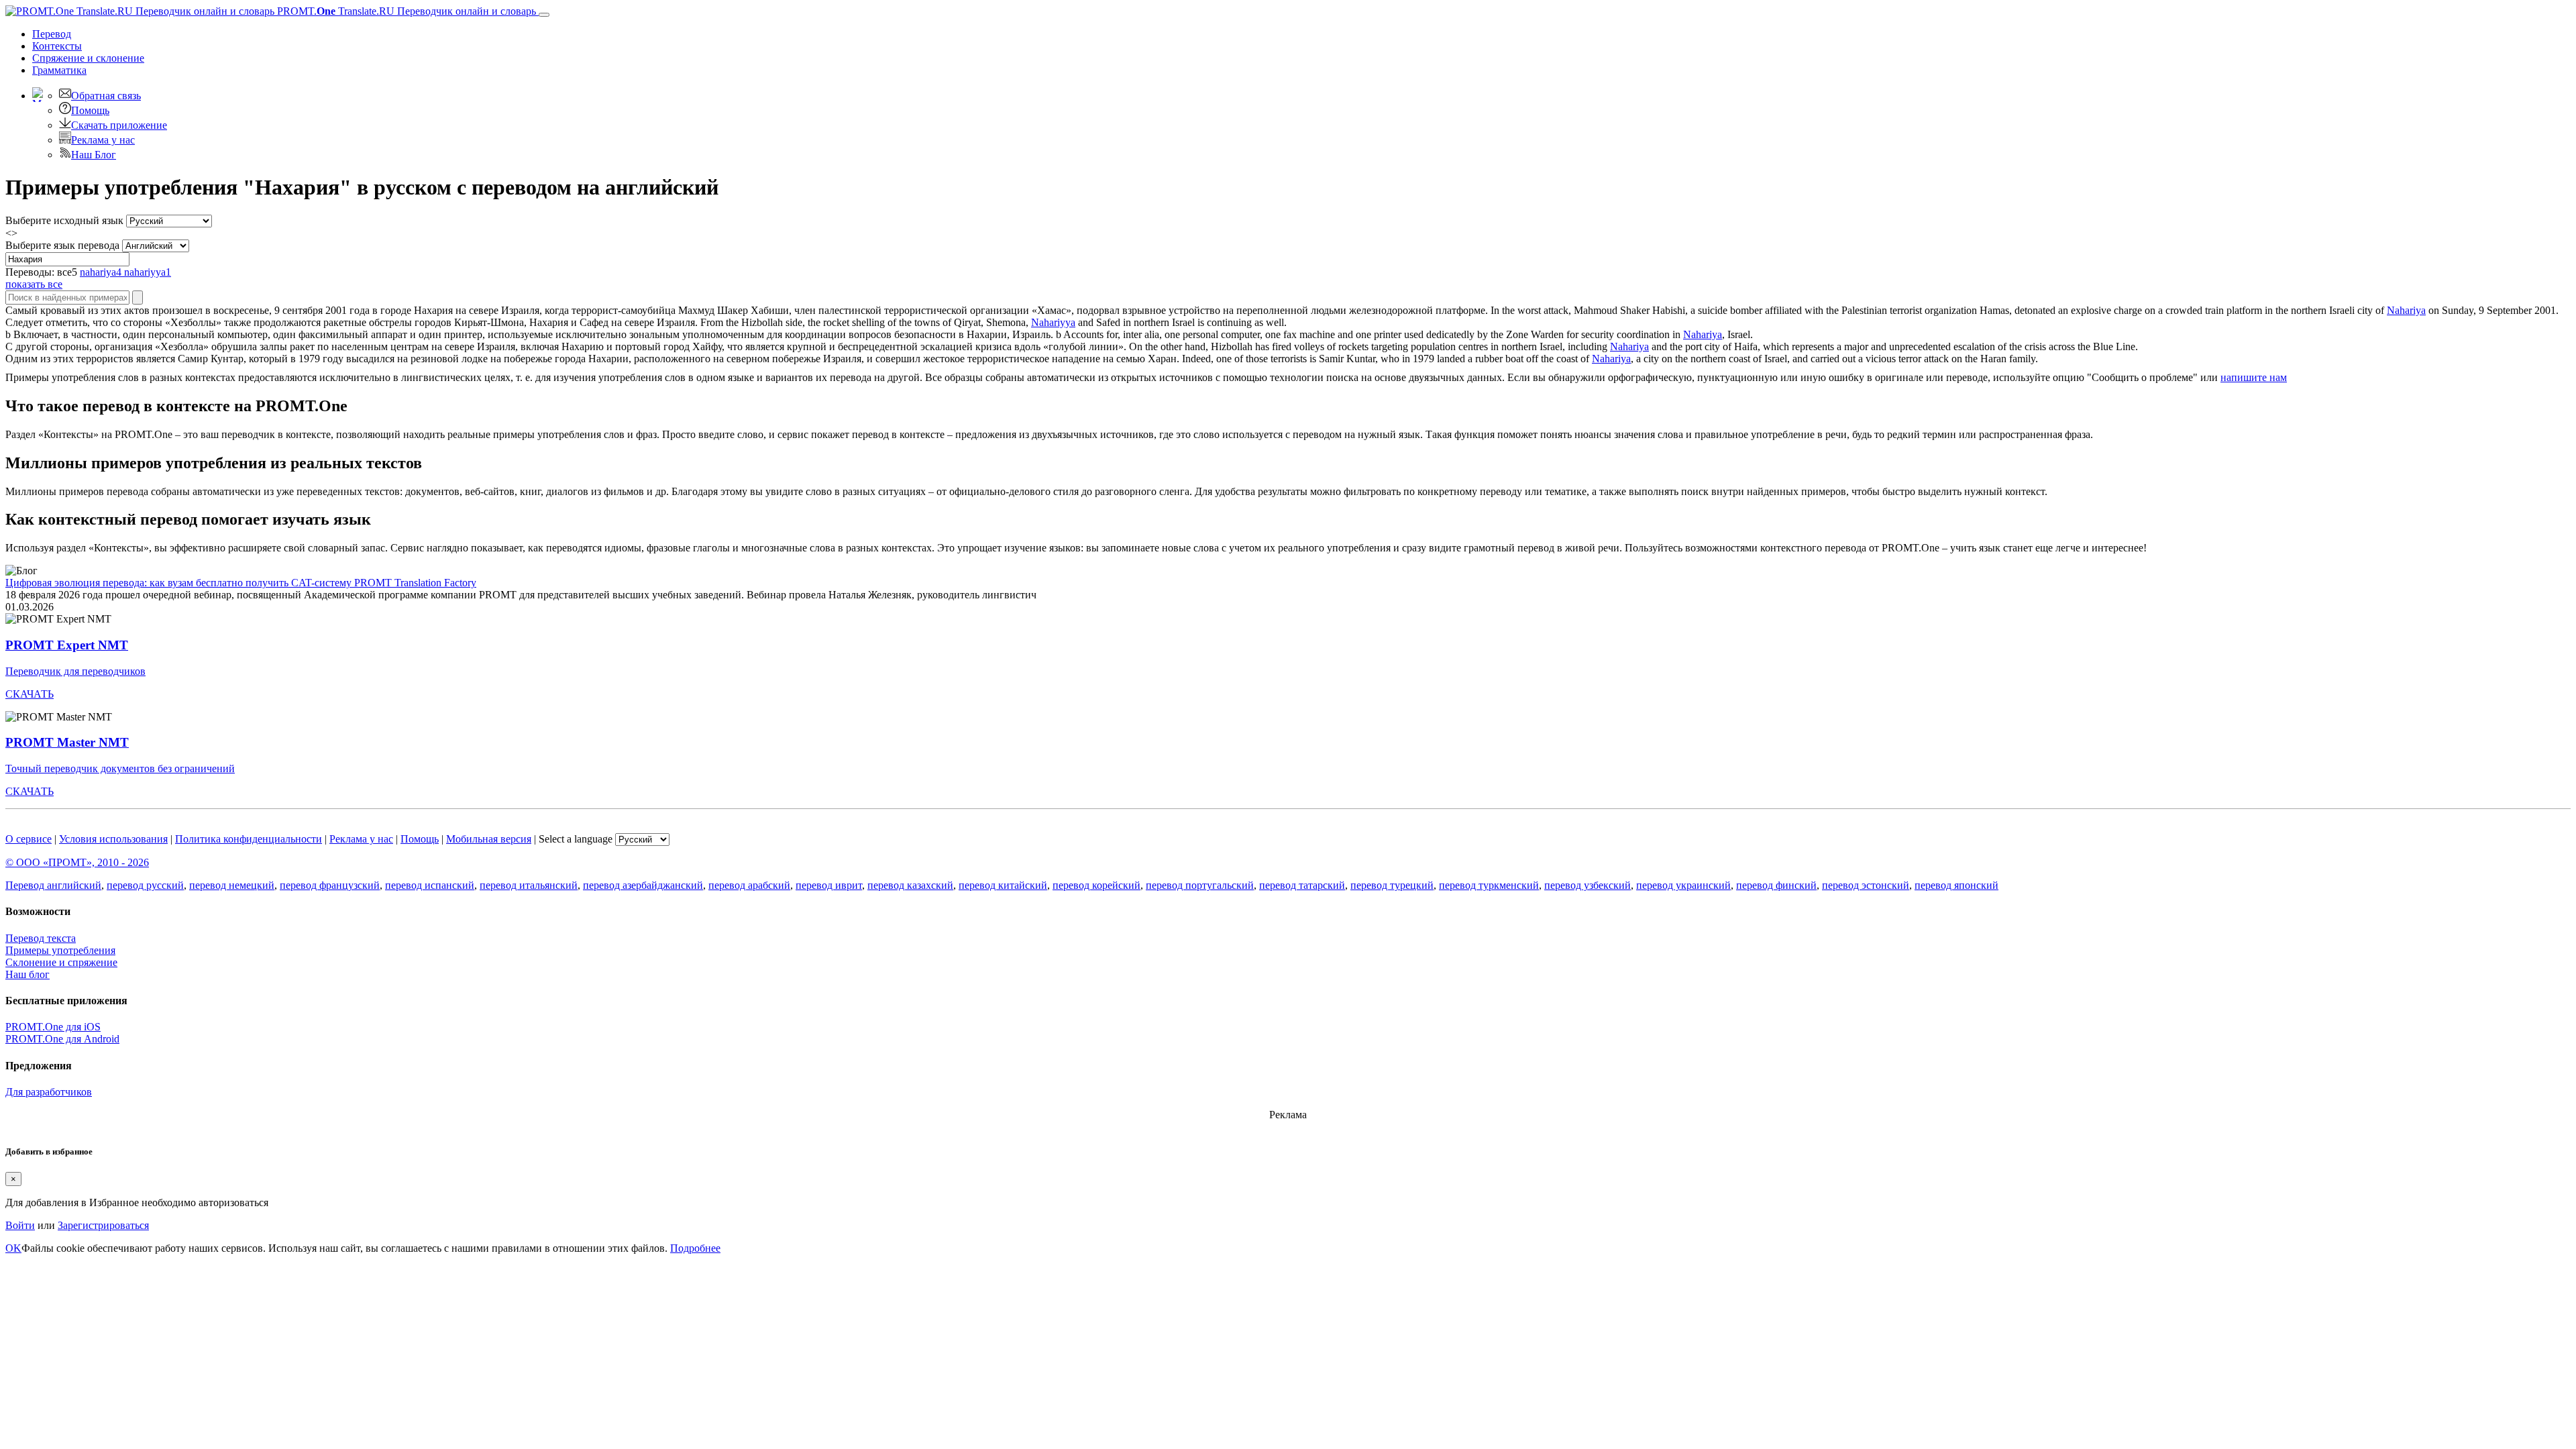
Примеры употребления (60, 950)
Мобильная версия (489, 839)
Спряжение (88, 58)
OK (13, 1248)
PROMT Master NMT (67, 742)
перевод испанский (430, 885)
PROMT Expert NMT (67, 645)
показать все (34, 284)
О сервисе (29, 839)
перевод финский (1776, 885)
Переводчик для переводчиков (75, 671)
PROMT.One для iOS (53, 1027)
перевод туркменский (1489, 885)
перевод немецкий (232, 885)
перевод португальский (1200, 885)
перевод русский (145, 885)
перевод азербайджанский (643, 885)
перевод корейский (1096, 885)
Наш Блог (94, 155)
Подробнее (695, 1248)
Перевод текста (41, 938)
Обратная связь (106, 96)
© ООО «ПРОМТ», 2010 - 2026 (77, 862)
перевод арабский (749, 885)
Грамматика (59, 70)
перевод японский (1956, 885)
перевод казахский (910, 885)
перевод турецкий (1392, 885)
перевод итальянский (529, 885)
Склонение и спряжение (61, 962)
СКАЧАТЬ (30, 694)
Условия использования (113, 839)
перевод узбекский (1588, 885)
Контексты (57, 46)
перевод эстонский (1866, 885)
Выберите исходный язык (64, 220)
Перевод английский (53, 885)
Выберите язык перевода (62, 245)
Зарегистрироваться (103, 1225)
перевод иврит (829, 885)
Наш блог (28, 974)
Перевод (52, 34)
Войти (20, 1225)
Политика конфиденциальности (249, 839)
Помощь (90, 110)
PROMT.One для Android (62, 1039)
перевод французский (330, 885)
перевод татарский (1302, 885)
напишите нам (2254, 377)
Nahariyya (1053, 322)
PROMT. (405, 11)
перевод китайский (1003, 885)
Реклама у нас (103, 140)
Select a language (576, 839)
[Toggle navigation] (544, 15)
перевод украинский (1683, 885)
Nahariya (2406, 310)
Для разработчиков (49, 1092)
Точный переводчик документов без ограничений (120, 768)
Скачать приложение (119, 125)
